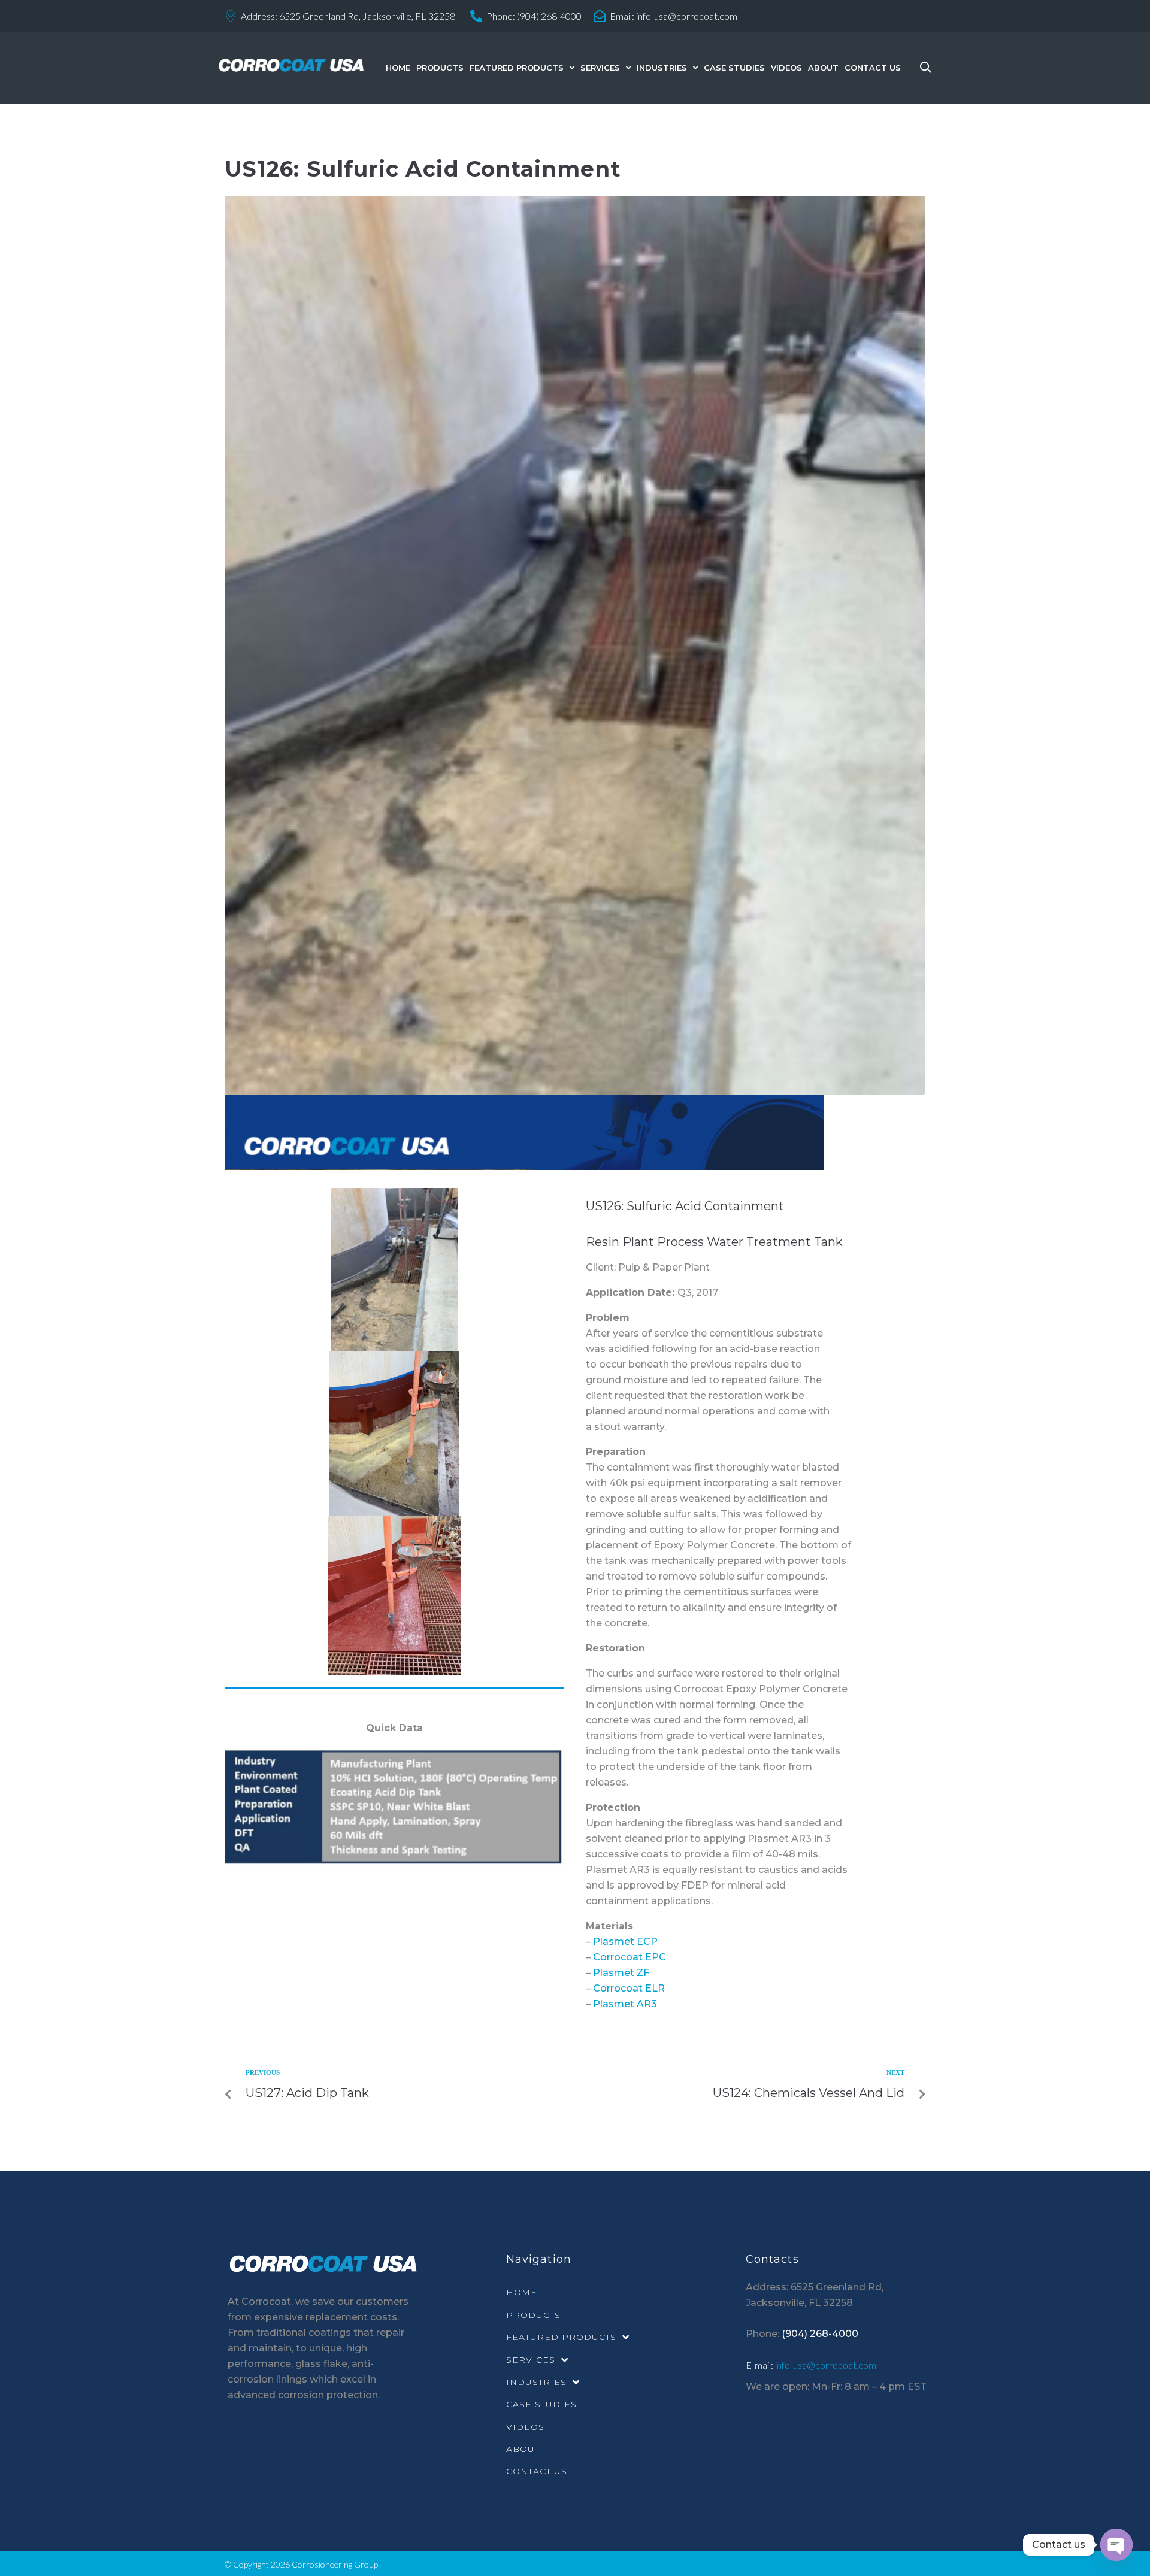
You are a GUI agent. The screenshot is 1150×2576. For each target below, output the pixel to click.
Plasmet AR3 (625, 2004)
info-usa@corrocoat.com (687, 16)
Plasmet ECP (625, 1942)
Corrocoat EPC (630, 1957)
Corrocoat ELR (629, 1988)
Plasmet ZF (621, 1973)
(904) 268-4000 (549, 16)
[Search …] (923, 68)
